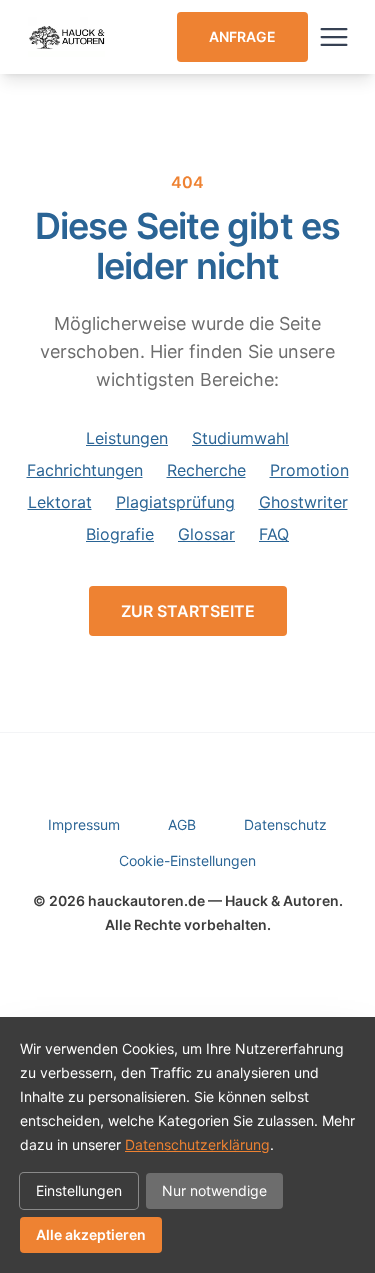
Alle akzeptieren (91, 1234)
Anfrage (242, 36)
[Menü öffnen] (334, 37)
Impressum (84, 824)
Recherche (206, 470)
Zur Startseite (188, 611)
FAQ (274, 534)
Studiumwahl (240, 438)
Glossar (206, 534)
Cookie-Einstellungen (187, 860)
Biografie (120, 534)
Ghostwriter (303, 502)
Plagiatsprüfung (175, 502)
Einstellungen (79, 1190)
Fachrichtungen (85, 470)
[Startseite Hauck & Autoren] (68, 37)
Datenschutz (285, 824)
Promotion (309, 470)
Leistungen (127, 438)
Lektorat (60, 502)
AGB (182, 824)
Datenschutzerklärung (197, 1144)
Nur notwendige (214, 1190)
